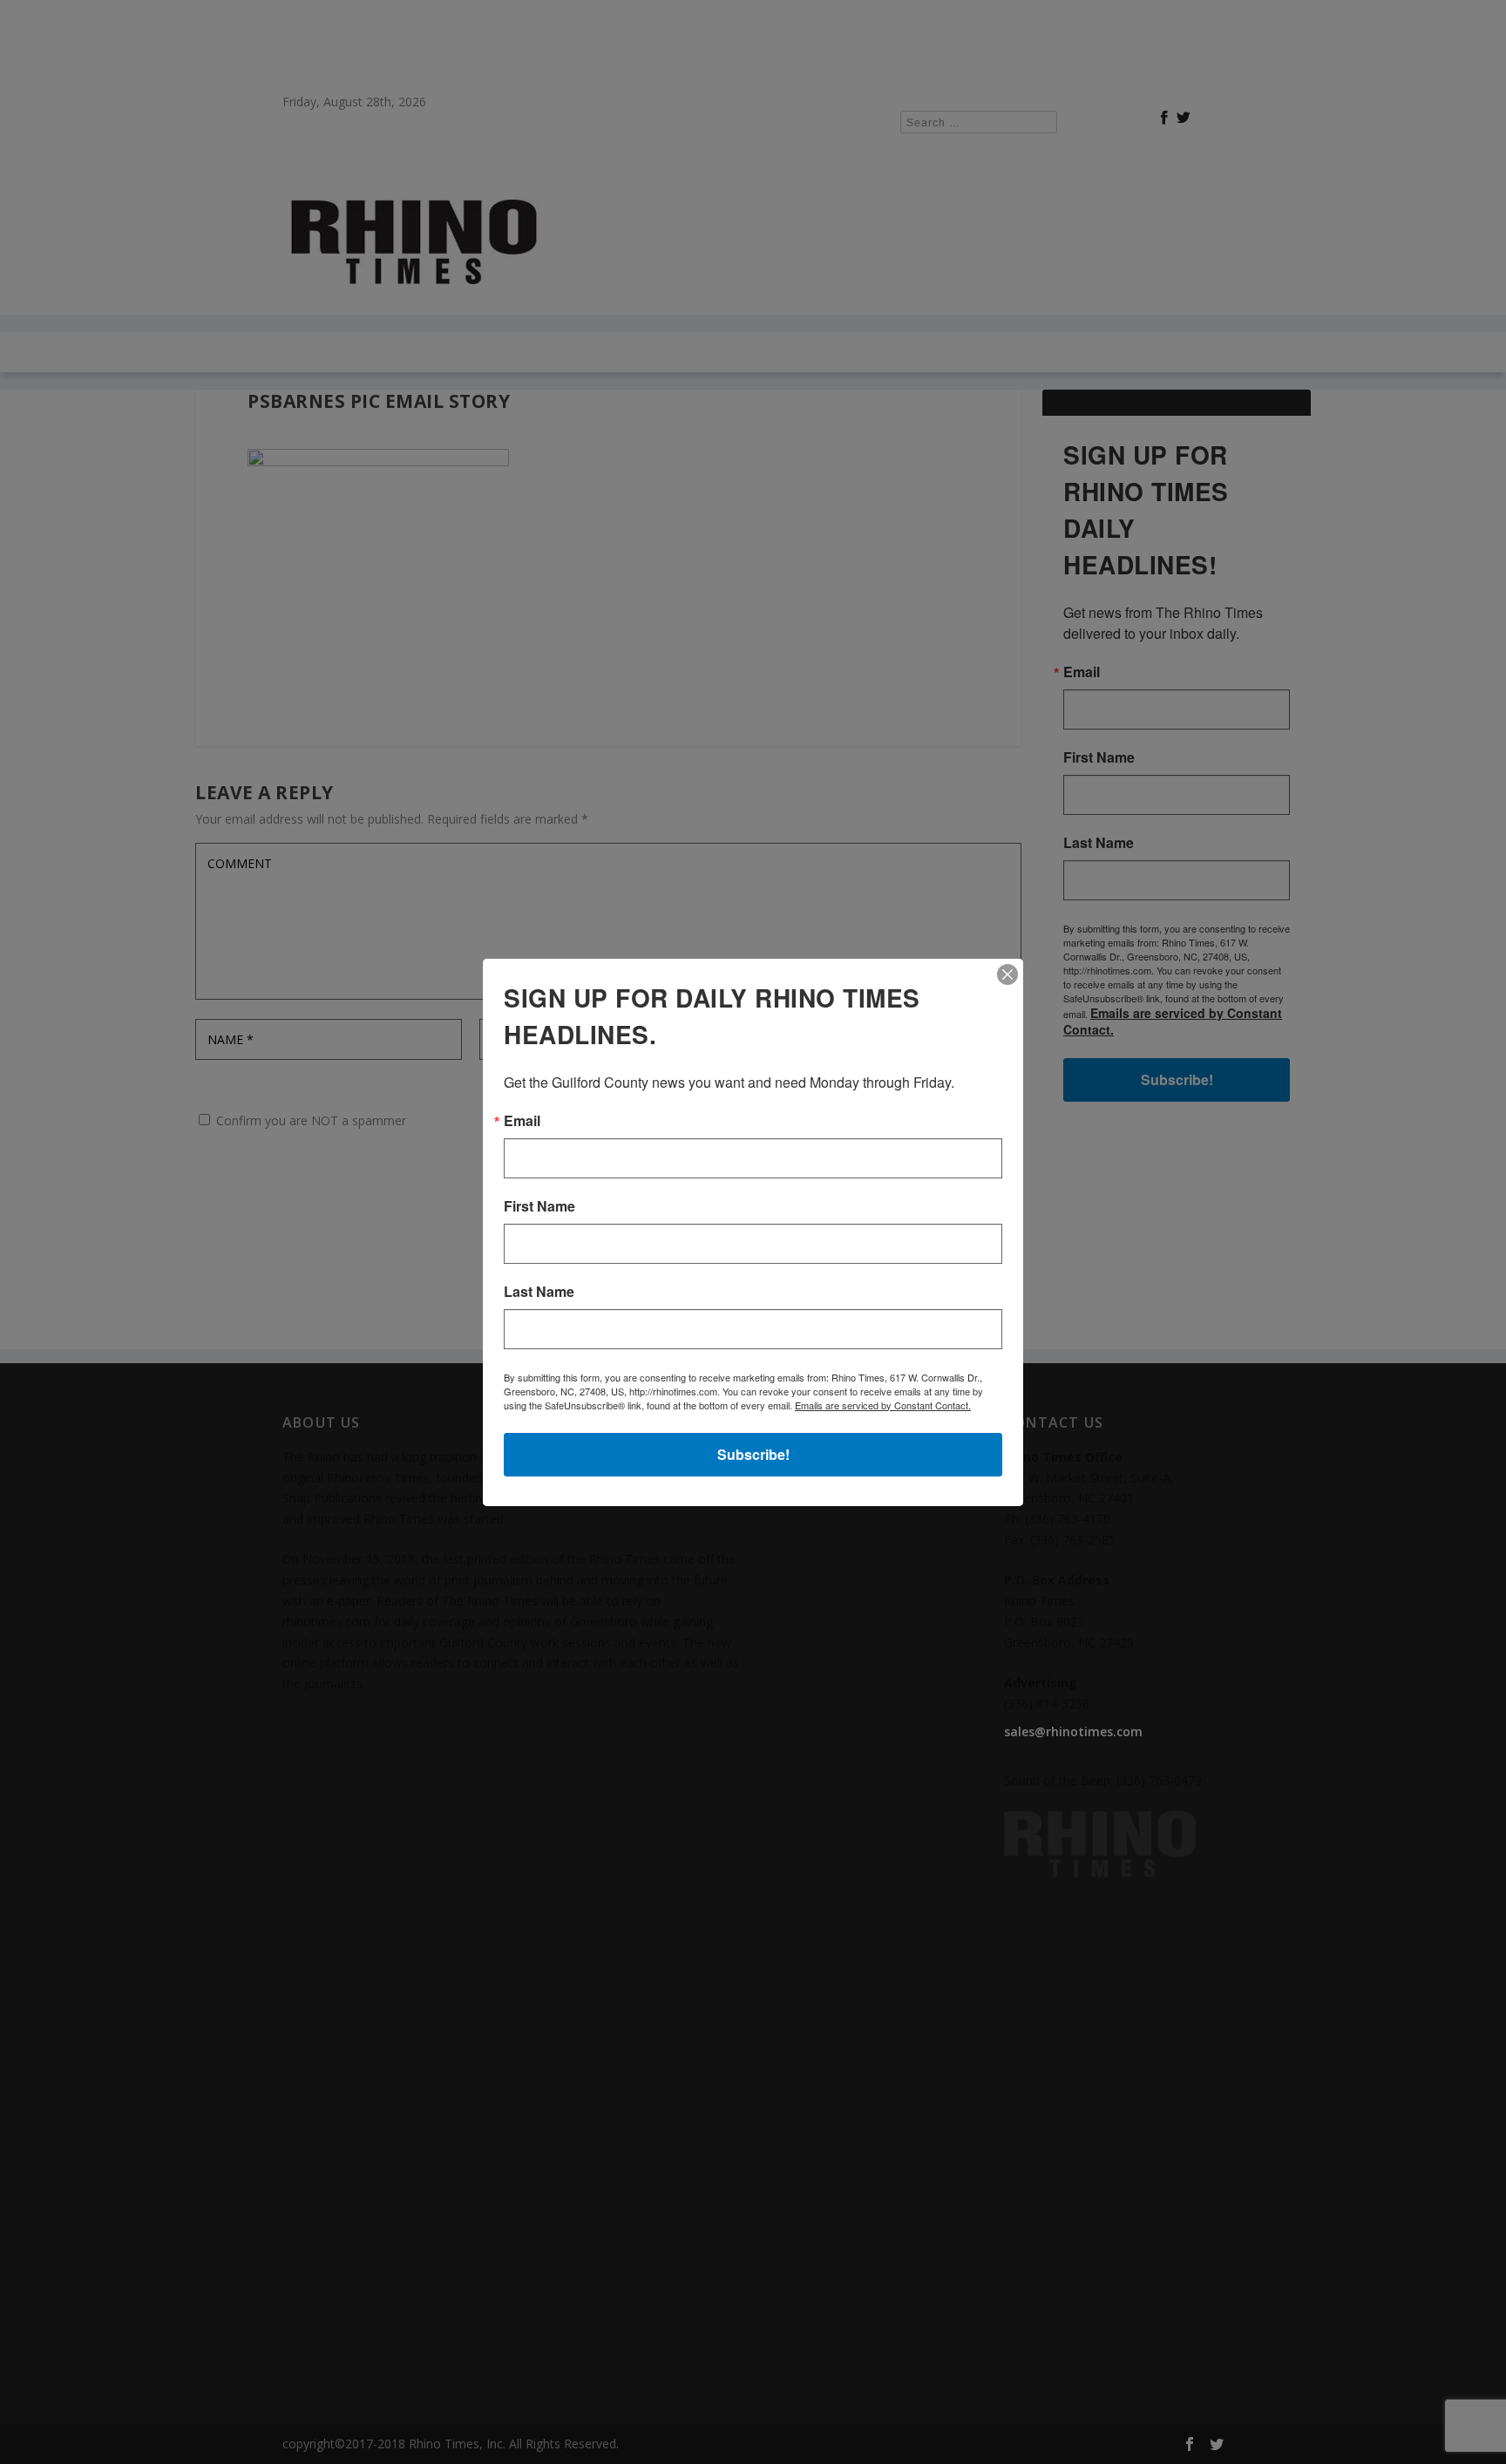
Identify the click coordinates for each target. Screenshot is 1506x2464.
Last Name (539, 1292)
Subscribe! (753, 1454)
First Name (539, 1206)
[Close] (1007, 974)
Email (522, 1121)
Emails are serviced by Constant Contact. (883, 1405)
